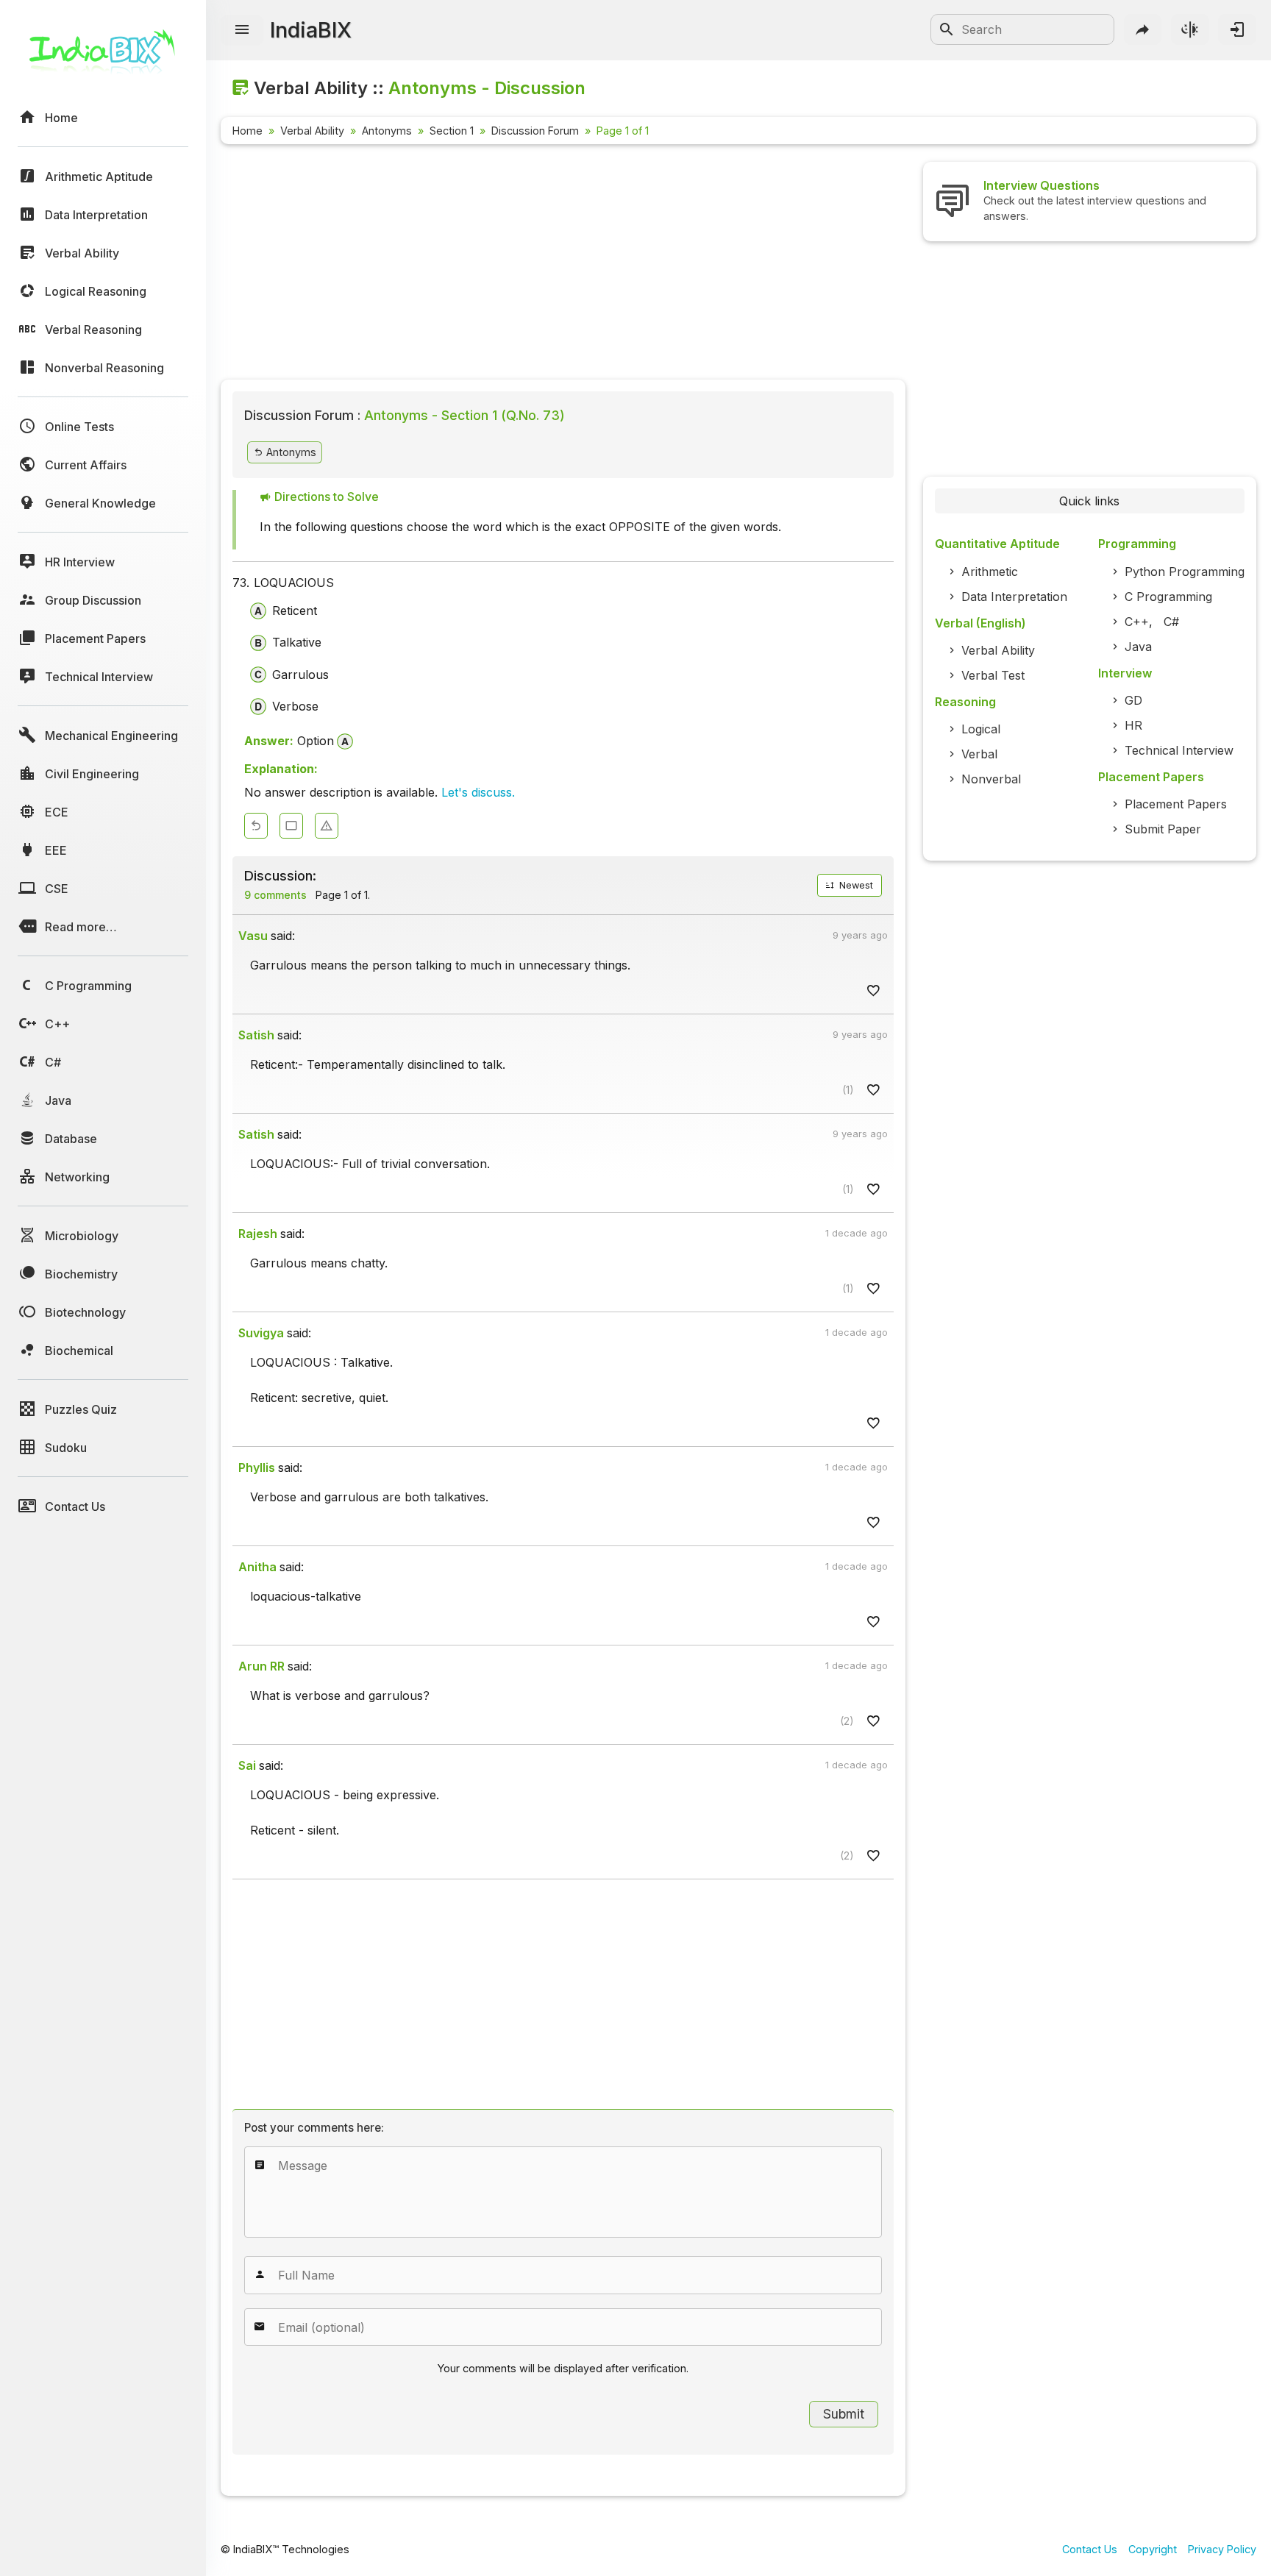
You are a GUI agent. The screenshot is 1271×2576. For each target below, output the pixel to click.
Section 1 (452, 131)
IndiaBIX (311, 30)
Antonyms (387, 131)
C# (1171, 622)
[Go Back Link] (256, 826)
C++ (1137, 622)
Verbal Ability (312, 131)
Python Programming (1185, 572)
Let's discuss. (478, 792)
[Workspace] (291, 826)
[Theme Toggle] (1190, 29)
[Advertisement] (563, 265)
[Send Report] (327, 826)
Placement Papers (1176, 804)
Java (1138, 647)
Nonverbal (991, 779)
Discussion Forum (535, 131)
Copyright (1153, 2549)
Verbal (979, 754)
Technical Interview (1179, 750)
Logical (981, 729)
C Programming (1168, 597)
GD (1133, 700)
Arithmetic (990, 572)
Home (248, 131)
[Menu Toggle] (242, 30)
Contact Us (1090, 2549)
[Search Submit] (947, 29)
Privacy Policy (1222, 2549)
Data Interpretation (1014, 597)
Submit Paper (1163, 829)
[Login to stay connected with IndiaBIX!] (1237, 29)
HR (1133, 725)
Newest (855, 885)
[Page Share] (1143, 29)
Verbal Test (993, 675)
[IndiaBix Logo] (103, 57)
